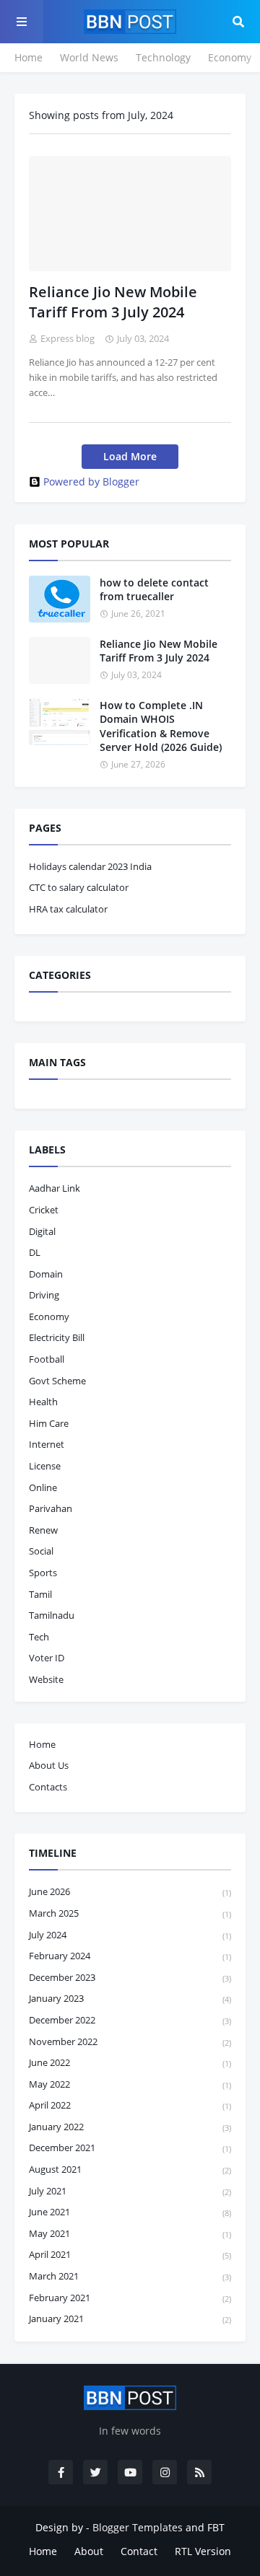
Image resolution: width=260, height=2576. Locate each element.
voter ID (47, 1658)
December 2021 (130, 2148)
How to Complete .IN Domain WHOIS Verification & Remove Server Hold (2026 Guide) (161, 726)
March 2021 (130, 2276)
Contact (139, 2551)
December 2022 (130, 2020)
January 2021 (130, 2318)
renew (43, 1530)
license (45, 1466)
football (47, 1359)
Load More (130, 456)
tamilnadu (52, 1615)
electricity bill (57, 1337)
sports (43, 1573)
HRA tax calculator (68, 909)
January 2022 (130, 2127)
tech (39, 1637)
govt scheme (57, 1381)
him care (49, 1423)
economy (49, 1316)
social (41, 1551)
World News (89, 57)
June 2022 (130, 2062)
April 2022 (130, 2105)
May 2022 (130, 2084)
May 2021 (130, 2233)
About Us (49, 1765)
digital (42, 1231)
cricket (44, 1210)
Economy (230, 57)
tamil (40, 1594)
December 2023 (130, 1977)
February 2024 (130, 1956)
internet (47, 1444)
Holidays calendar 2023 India (90, 866)
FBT (216, 2527)
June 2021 (130, 2212)
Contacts (48, 1787)
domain (46, 1274)
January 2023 (130, 1998)
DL (35, 1252)
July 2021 (130, 2191)
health (43, 1402)
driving (44, 1295)
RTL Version (203, 2551)
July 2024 (130, 1935)
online (43, 1487)
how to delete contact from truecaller (154, 590)
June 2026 (130, 1891)
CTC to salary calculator (79, 887)
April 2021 (130, 2254)
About (89, 2551)
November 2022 (130, 2041)
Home (29, 57)
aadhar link (55, 1188)
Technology (163, 57)
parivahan (51, 1508)
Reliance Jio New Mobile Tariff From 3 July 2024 (113, 302)
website (46, 1679)
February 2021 (130, 2298)
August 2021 (130, 2169)
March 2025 (130, 1913)
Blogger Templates (138, 2527)
